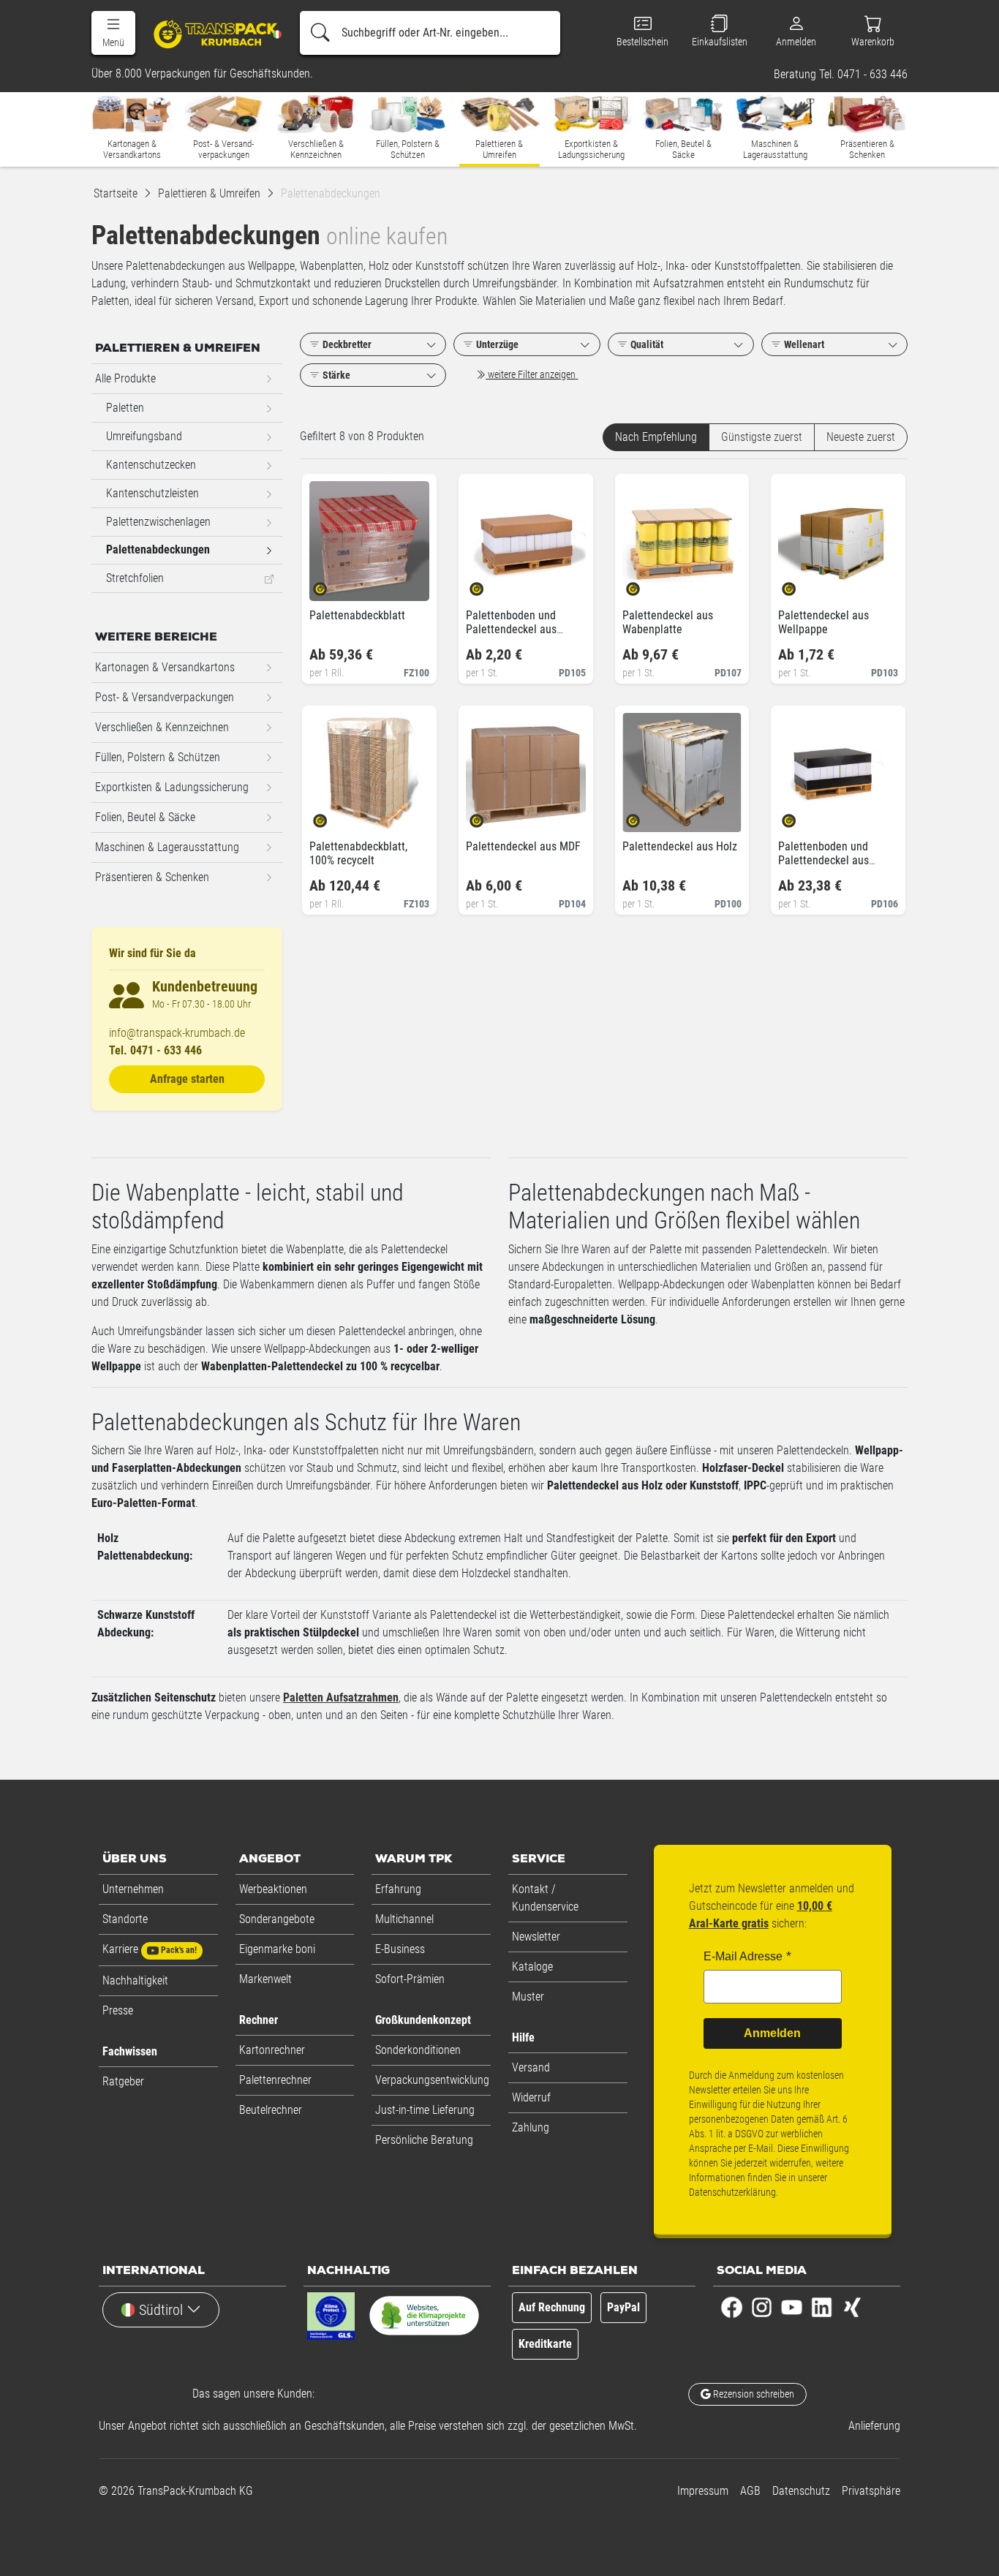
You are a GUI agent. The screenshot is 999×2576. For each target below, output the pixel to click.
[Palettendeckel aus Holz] (645, 816)
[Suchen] (320, 33)
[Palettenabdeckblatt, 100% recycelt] (332, 816)
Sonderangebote (277, 1919)
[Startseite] (210, 34)
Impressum (703, 2491)
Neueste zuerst (861, 437)
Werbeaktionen (273, 1889)
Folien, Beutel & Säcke (145, 817)
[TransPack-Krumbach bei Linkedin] (822, 2307)
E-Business (400, 1949)
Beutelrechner (271, 2110)
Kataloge (532, 1967)
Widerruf (531, 2097)
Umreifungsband (144, 436)
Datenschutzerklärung (732, 2192)
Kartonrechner (272, 2050)
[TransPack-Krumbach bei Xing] (852, 2307)
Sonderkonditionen (418, 2050)
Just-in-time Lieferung (425, 2110)
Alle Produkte (125, 378)
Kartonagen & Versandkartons (165, 667)
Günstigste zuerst (762, 437)
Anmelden (772, 2033)
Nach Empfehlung (656, 437)
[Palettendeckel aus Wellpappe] (801, 585)
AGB (750, 2491)
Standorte (125, 1919)
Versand (531, 2067)
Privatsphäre (871, 2491)
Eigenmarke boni (277, 1949)
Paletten (125, 408)
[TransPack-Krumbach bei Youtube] (792, 2307)
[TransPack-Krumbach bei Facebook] (732, 2307)
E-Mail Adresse (743, 1956)
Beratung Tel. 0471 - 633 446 (841, 75)
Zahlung (531, 2127)
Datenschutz (801, 2491)
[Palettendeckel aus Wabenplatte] (645, 585)
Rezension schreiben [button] (753, 2394)
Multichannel (404, 1919)
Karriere (150, 1949)
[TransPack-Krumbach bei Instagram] (762, 2307)
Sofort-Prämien (410, 1979)
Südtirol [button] (161, 2310)
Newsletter (536, 1937)
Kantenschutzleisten (152, 493)
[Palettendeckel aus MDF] (489, 816)
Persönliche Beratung (424, 2140)
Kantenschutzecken (151, 465)
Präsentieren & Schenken (152, 877)
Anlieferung (874, 2426)
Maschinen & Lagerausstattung (167, 847)
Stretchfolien (135, 578)
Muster (528, 1997)
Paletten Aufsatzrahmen (341, 1697)
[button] (113, 33)
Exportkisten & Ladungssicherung (172, 787)
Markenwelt (265, 1979)
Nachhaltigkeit (135, 1980)
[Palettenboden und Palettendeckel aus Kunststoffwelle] (801, 816)
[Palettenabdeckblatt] (332, 585)
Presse (118, 2010)
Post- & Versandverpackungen (165, 697)
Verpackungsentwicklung (432, 2080)
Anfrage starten (187, 1079)
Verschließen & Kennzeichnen (162, 727)
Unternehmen (133, 1889)
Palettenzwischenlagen (158, 522)
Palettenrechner (275, 2080)
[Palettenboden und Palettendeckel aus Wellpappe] (489, 585)
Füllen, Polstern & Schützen (158, 757)
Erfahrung (398, 1889)
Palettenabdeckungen (158, 549)
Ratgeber (123, 2081)
